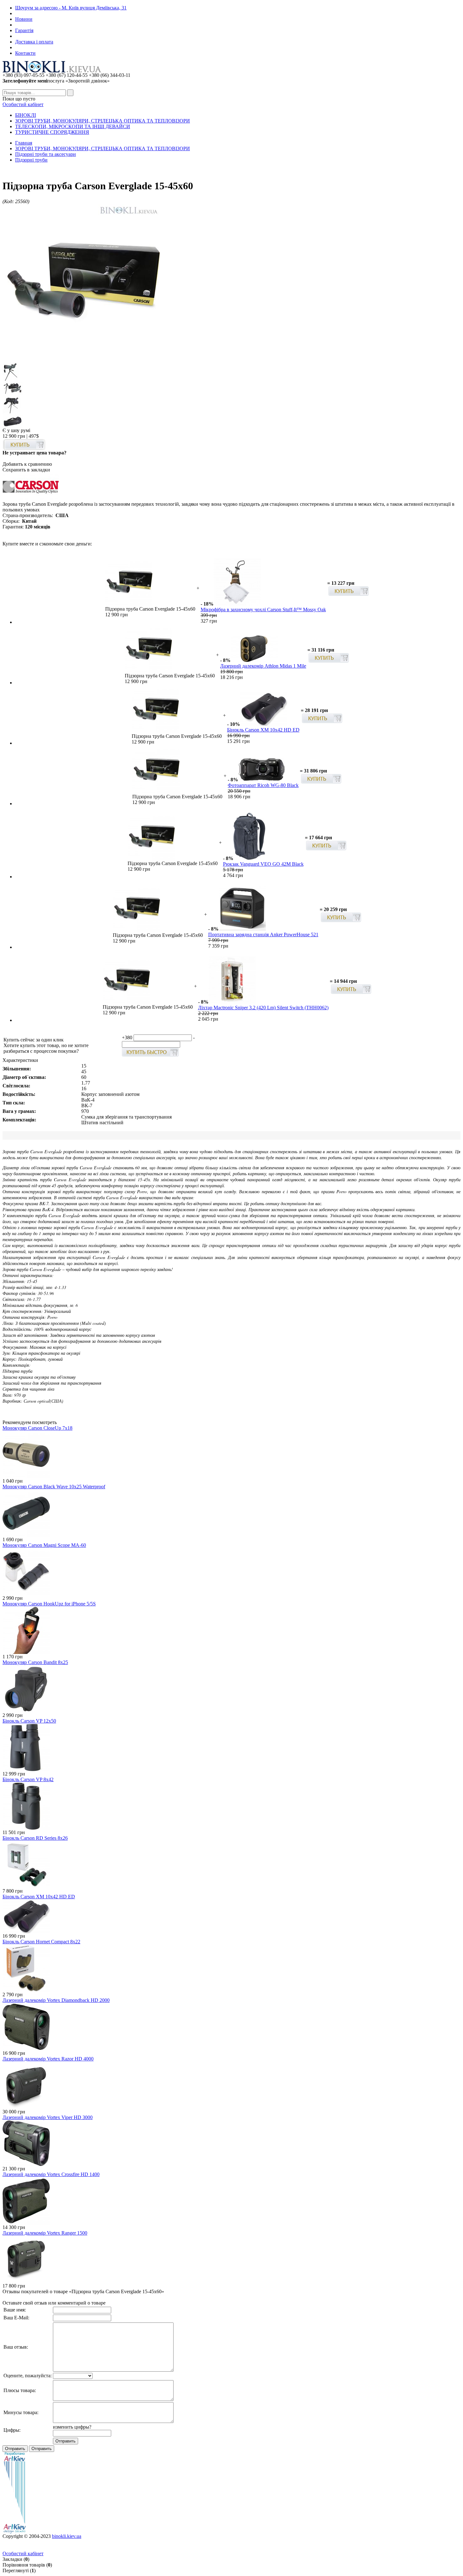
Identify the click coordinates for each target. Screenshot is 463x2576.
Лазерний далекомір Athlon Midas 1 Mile (263, 666)
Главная (24, 143)
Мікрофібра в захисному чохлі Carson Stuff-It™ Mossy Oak (263, 610)
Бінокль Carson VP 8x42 (28, 1779)
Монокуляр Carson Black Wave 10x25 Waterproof (54, 1487)
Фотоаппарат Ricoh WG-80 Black (263, 785)
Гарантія (24, 30)
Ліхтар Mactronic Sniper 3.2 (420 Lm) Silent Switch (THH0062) (263, 1008)
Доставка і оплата (34, 42)
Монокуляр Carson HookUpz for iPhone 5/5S (49, 1604)
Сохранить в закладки (26, 470)
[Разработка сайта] (14, 2532)
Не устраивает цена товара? (34, 453)
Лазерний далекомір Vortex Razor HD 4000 (48, 2059)
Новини (24, 19)
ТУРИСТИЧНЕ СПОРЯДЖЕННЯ (52, 132)
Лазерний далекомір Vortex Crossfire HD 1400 (51, 2174)
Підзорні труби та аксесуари (46, 154)
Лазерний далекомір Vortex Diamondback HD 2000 (56, 2000)
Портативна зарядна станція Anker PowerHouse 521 (263, 935)
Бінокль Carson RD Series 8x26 (35, 1838)
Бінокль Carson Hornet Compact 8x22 (41, 1942)
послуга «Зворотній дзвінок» (56, 81)
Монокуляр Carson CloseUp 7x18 (37, 1428)
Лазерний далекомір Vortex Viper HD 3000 (48, 2117)
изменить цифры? (72, 2427)
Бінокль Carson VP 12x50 (29, 1721)
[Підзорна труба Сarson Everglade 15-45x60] (81, 360)
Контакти (25, 53)
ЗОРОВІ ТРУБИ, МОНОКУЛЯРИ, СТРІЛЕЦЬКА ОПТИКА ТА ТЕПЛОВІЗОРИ (103, 121)
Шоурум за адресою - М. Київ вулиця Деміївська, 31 (71, 8)
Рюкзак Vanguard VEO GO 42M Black (263, 864)
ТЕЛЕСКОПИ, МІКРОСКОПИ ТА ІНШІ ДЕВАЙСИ (73, 126)
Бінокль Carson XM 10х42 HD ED (263, 730)
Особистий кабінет (23, 104)
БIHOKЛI (26, 115)
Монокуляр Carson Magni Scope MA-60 (44, 1545)
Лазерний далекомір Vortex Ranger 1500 (45, 2233)
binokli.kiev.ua (67, 2536)
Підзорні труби (31, 160)
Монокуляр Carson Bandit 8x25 (35, 1662)
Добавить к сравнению (27, 464)
